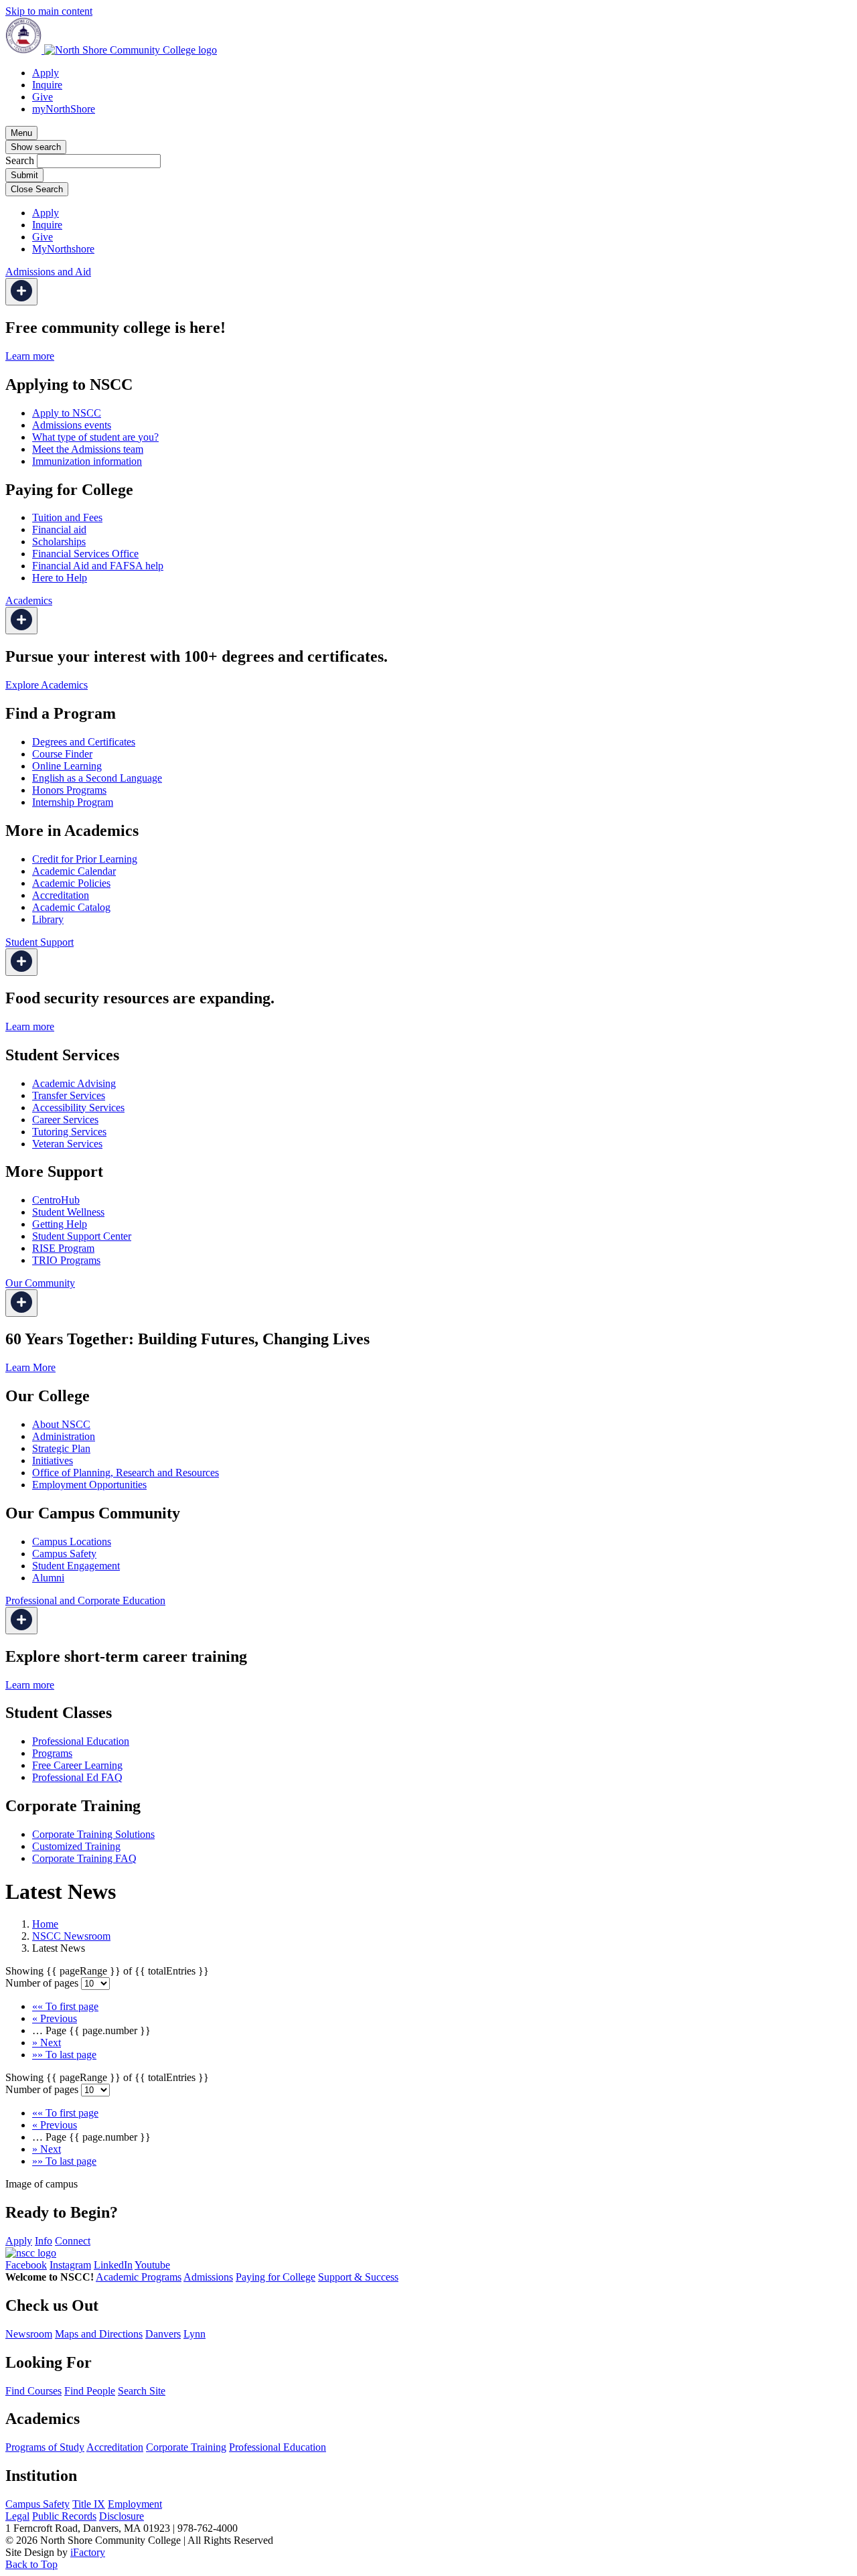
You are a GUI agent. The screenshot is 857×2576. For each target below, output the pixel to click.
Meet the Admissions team (88, 449)
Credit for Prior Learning (85, 859)
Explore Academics (47, 685)
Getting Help (60, 1224)
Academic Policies (71, 883)
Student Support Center (82, 1236)
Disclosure (122, 2516)
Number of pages (42, 1983)
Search (20, 160)
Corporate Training (186, 2447)
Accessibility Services (78, 1107)
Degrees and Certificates (84, 742)
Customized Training (76, 1846)
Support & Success (358, 2277)
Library (48, 919)
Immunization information (87, 461)
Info (44, 2241)
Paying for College (276, 2277)
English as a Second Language (97, 778)
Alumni (48, 1578)
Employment (135, 2504)
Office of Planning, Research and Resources (126, 1473)
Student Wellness (68, 1212)
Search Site (142, 2391)
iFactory (88, 2552)
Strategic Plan (61, 1448)
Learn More (30, 1367)
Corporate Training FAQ (84, 1858)
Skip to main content (49, 11)
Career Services (65, 1120)
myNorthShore (64, 109)
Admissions (208, 2277)
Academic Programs (139, 2277)
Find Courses (33, 2391)
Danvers (163, 2334)
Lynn (194, 2334)
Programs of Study (45, 2447)
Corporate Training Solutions (93, 1834)
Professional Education (81, 1741)
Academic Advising (74, 1083)
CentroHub (56, 1200)
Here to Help (60, 578)
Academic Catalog (71, 907)
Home (45, 1924)
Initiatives (53, 1460)
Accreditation (61, 895)
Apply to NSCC (67, 413)
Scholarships (59, 542)
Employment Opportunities (89, 1485)
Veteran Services (67, 1144)
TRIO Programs (66, 1260)
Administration (64, 1436)
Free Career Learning (77, 1765)
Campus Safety (64, 1554)
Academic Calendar (74, 871)
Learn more (30, 356)
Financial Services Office (85, 554)
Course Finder (62, 754)
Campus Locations (72, 1542)
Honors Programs (69, 790)
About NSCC (61, 1424)
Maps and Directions (99, 2334)
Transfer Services (69, 1095)
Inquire (47, 85)
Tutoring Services (69, 1132)
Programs (52, 1753)
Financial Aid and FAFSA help (98, 566)
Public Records (64, 2516)
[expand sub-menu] (21, 292)
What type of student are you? (95, 437)
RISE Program (63, 1248)
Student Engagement (76, 1566)
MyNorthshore (63, 249)
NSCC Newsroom (71, 1936)
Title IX (89, 2504)
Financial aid (59, 529)
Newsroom (29, 2334)
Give (43, 97)
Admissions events (72, 425)
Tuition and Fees (67, 517)
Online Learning (67, 766)
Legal (17, 2516)
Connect (73, 2241)
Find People (90, 2391)
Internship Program (73, 802)
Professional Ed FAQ (77, 1777)
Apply (46, 73)
